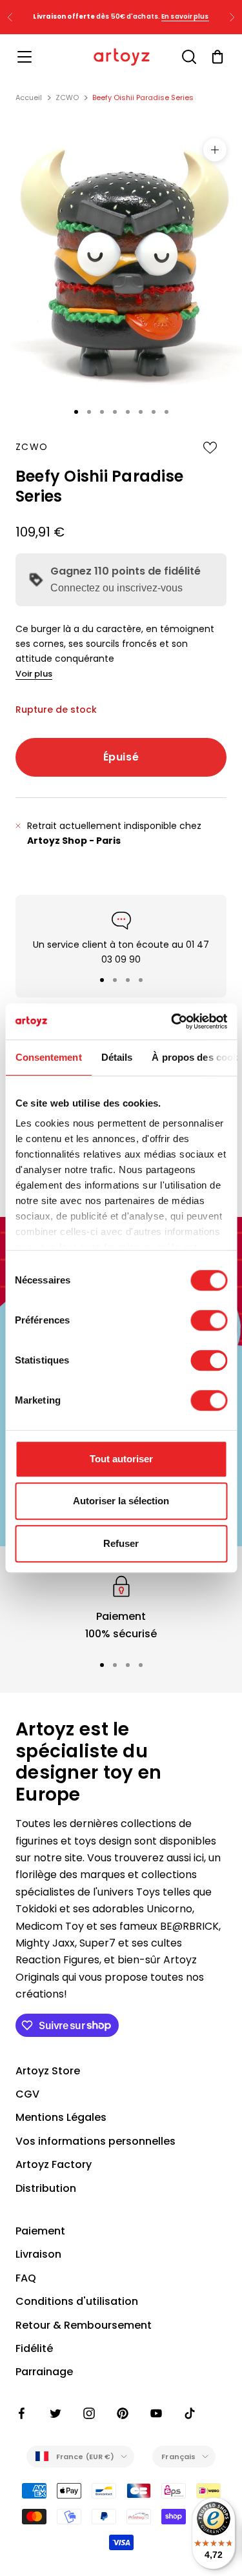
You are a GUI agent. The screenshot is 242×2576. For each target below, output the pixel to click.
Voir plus (34, 674)
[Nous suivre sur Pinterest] (123, 2413)
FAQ (26, 2278)
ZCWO (67, 97)
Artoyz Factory (54, 2164)
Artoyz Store (48, 2071)
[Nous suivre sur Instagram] (89, 2413)
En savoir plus (185, 16)
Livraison (38, 2254)
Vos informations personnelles (96, 2141)
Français (178, 2457)
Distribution (46, 2188)
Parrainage (44, 2372)
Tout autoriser (121, 1459)
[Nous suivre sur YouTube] (156, 2413)
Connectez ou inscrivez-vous (116, 588)
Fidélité (34, 2348)
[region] (121, 1607)
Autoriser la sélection (121, 1501)
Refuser (121, 1543)
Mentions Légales (61, 2117)
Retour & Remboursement (84, 2325)
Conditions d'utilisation (77, 2301)
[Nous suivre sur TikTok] (190, 2413)
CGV (27, 2094)
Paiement (40, 2231)
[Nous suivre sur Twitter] (55, 2413)
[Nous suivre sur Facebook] (22, 2413)
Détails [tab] (116, 1057)
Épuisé (121, 757)
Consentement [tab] (48, 1057)
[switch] (209, 1320)
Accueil (29, 97)
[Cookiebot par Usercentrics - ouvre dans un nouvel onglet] (172, 1021)
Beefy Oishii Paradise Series (143, 97)
